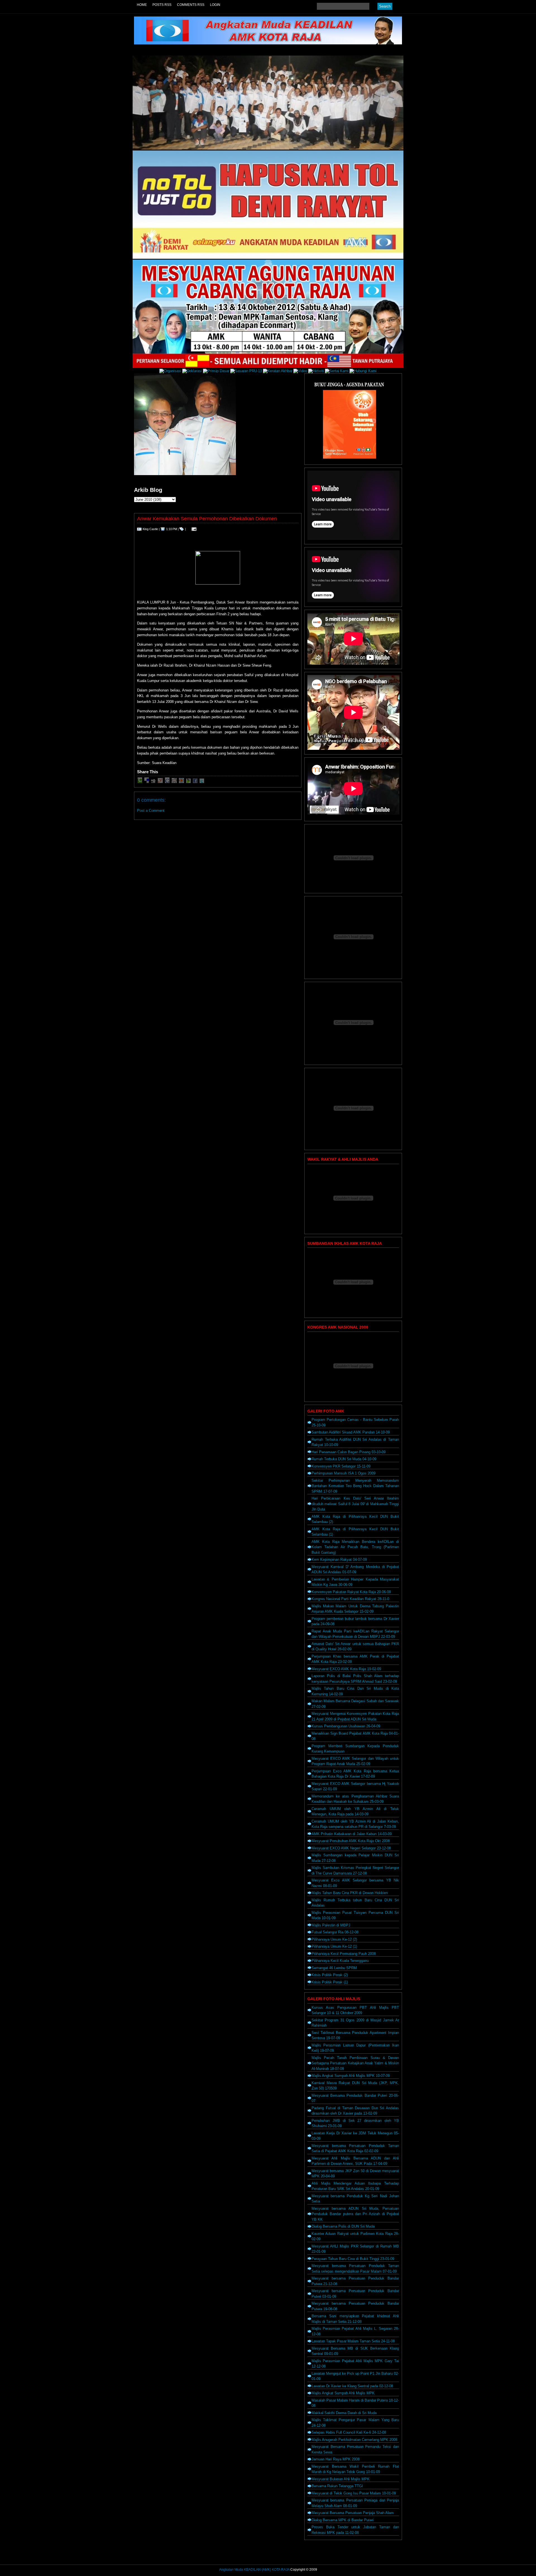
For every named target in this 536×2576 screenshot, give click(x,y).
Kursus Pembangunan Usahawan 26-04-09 (346, 1726)
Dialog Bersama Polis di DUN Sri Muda (343, 2226)
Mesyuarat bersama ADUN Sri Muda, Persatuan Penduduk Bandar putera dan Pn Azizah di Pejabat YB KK (355, 2214)
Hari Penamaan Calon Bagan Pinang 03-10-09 (349, 1452)
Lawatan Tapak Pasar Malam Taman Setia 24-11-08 (353, 2341)
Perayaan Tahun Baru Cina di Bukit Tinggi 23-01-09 (353, 2259)
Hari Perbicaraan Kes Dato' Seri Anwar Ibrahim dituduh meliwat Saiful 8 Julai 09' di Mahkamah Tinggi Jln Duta (355, 1504)
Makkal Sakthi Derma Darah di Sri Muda (344, 2413)
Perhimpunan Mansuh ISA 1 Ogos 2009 (344, 1473)
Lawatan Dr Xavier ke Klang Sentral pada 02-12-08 (352, 2386)
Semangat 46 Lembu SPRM (334, 1968)
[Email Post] (193, 529)
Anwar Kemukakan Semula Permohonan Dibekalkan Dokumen (207, 519)
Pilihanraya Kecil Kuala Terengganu (340, 1961)
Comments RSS (191, 5)
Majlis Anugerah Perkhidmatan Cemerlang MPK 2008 (354, 2440)
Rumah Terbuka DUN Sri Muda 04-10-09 (344, 1459)
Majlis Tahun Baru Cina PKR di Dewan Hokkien (350, 1893)
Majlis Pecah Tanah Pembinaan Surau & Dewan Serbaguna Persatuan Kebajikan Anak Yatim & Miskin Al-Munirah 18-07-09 (355, 2063)
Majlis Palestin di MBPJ (331, 1925)
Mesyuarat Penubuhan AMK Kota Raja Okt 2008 (351, 1841)
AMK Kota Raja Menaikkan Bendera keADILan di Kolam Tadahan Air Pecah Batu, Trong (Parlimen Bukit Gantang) (355, 1547)
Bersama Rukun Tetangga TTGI (337, 2486)
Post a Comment (151, 811)
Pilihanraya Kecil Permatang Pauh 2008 (344, 1954)
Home (142, 5)
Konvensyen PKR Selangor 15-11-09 (341, 1466)
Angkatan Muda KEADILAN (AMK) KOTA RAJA (254, 2570)
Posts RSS (162, 5)
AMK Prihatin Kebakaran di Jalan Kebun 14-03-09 (352, 1834)
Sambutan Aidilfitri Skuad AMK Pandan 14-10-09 (351, 1432)
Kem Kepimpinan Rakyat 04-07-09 (339, 1559)
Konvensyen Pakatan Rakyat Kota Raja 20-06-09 (351, 1592)
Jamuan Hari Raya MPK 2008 (336, 2459)
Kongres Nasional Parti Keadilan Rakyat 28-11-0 (350, 1599)
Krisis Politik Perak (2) (330, 1975)
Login (215, 5)
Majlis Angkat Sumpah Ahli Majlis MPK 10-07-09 (351, 2076)
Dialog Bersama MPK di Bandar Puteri (343, 2520)
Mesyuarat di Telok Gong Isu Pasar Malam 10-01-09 (354, 2493)
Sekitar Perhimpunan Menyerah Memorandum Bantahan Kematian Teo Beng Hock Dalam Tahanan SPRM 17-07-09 (355, 1486)
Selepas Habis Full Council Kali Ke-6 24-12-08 (349, 2432)
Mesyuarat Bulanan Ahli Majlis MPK (341, 2479)
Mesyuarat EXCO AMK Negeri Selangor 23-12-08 (351, 1848)
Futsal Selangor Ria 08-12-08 (335, 1932)
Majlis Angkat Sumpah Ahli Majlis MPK (343, 2393)
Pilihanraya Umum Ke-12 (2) (334, 1939)
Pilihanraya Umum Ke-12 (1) (334, 1946)
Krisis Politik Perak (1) (330, 1982)
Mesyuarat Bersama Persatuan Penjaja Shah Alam (353, 2513)
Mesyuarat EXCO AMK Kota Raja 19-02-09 (346, 1669)
